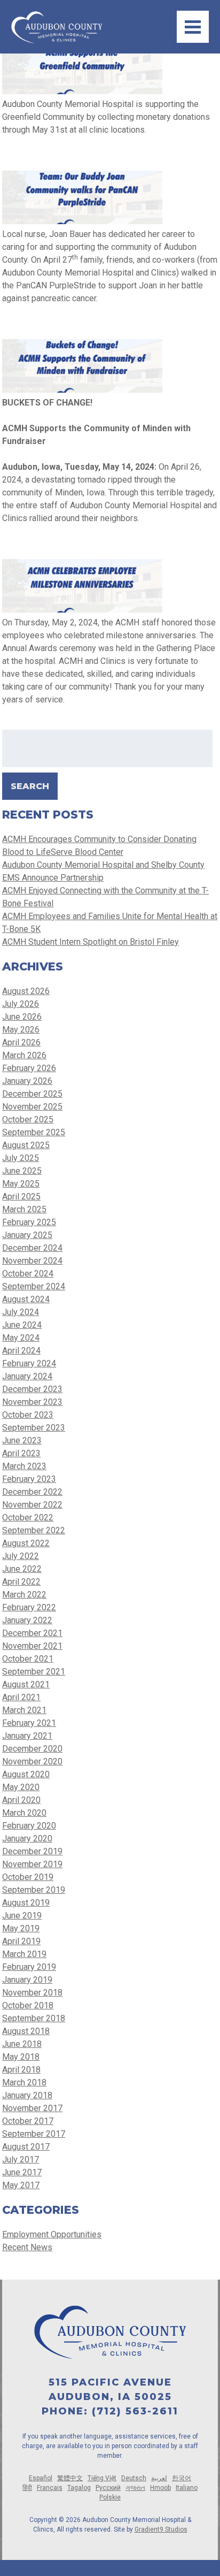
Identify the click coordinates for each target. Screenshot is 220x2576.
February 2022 (29, 1607)
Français (50, 2488)
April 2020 (21, 1800)
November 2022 (32, 1505)
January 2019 (27, 1980)
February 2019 (29, 1967)
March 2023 (24, 1466)
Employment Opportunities (52, 2234)
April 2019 (21, 1941)
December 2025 (32, 1094)
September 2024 (34, 1286)
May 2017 (21, 2185)
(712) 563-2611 (135, 2411)
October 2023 (28, 1415)
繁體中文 (70, 2478)
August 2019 (26, 1903)
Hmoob (160, 2488)
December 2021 (32, 1633)
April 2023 (21, 1453)
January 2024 (27, 1376)
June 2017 (22, 2172)
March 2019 (24, 1954)
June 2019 (22, 1916)
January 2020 (27, 1839)
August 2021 (26, 1684)
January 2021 (27, 1736)
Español (41, 2478)
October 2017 (28, 2121)
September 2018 (34, 2018)
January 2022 (27, 1620)
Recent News (27, 2247)
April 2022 (21, 1582)
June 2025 (22, 1171)
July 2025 (21, 1158)
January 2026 (27, 1081)
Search (30, 786)
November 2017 (32, 2108)
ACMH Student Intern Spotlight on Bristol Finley (91, 942)
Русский (108, 2488)
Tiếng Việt (102, 2478)
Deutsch (134, 2478)
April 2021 (21, 1697)
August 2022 (26, 1543)
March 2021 (24, 1710)
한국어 (182, 2478)
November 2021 (32, 1646)
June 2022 (22, 1569)
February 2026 (29, 1068)
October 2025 (28, 1119)
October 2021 (28, 1659)
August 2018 (26, 2031)
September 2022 (34, 1530)
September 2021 (34, 1672)
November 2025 (32, 1107)
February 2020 (29, 1826)
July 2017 (21, 2160)
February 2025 (29, 1222)
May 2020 (21, 1787)
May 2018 (21, 2057)
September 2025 (34, 1132)
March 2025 (24, 1209)
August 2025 (26, 1145)
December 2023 (32, 1389)
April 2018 (21, 2070)
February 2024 (29, 1363)
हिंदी (27, 2488)
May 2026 (21, 1030)
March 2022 (24, 1595)
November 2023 (32, 1402)
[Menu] (193, 27)
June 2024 (22, 1325)
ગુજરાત (135, 2488)
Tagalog (79, 2488)
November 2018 (32, 1993)
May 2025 (21, 1184)
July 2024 (21, 1312)
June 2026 (22, 1017)
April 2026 (21, 1042)
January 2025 (27, 1235)
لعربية (159, 2478)
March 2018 (24, 2082)
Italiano (187, 2488)
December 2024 (32, 1248)
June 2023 (22, 1440)
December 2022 (32, 1492)
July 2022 (21, 1556)
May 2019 (21, 1928)
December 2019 (32, 1851)
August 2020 (26, 1774)
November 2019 (32, 1864)
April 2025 (21, 1197)
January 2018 (27, 2095)
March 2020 (24, 1813)
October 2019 (28, 1877)
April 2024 (21, 1351)
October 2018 (28, 2005)
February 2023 (29, 1479)
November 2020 (32, 1761)
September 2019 (34, 1890)
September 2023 (34, 1428)
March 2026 (24, 1055)
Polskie (110, 2497)
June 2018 (22, 2044)
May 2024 (21, 1338)
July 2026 (21, 1004)
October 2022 (28, 1518)
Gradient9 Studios (161, 2529)
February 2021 (29, 1723)
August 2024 (26, 1299)
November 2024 (32, 1261)
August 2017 (26, 2147)
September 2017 (34, 2134)
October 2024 (28, 1274)
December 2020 (32, 1749)
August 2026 (26, 991)
